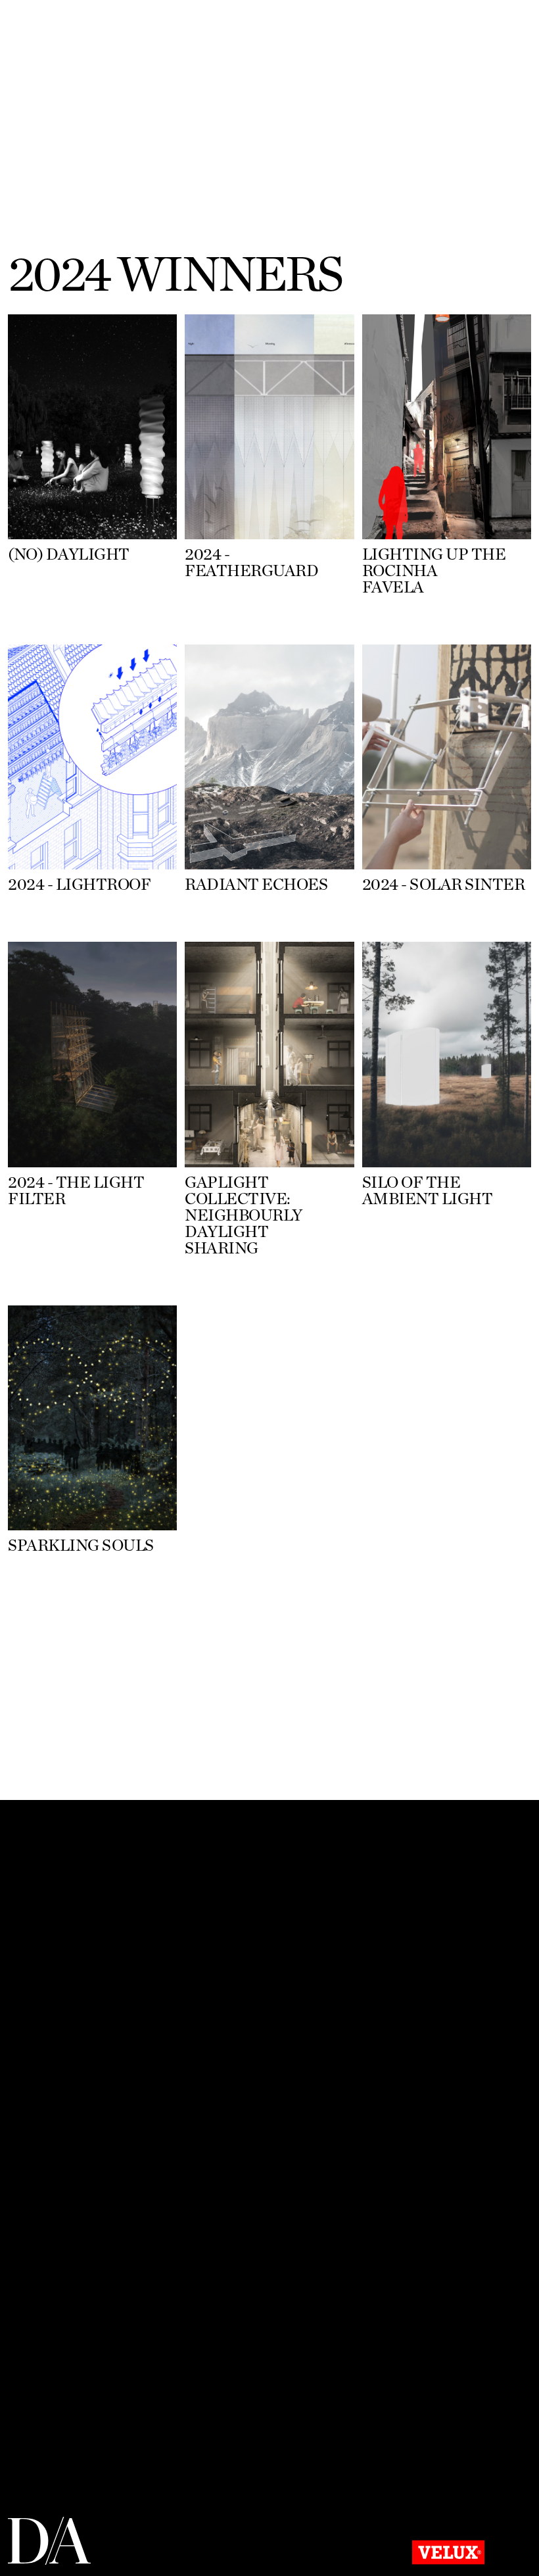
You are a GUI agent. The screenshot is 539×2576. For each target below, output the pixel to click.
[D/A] (50, 2562)
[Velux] (448, 2555)
